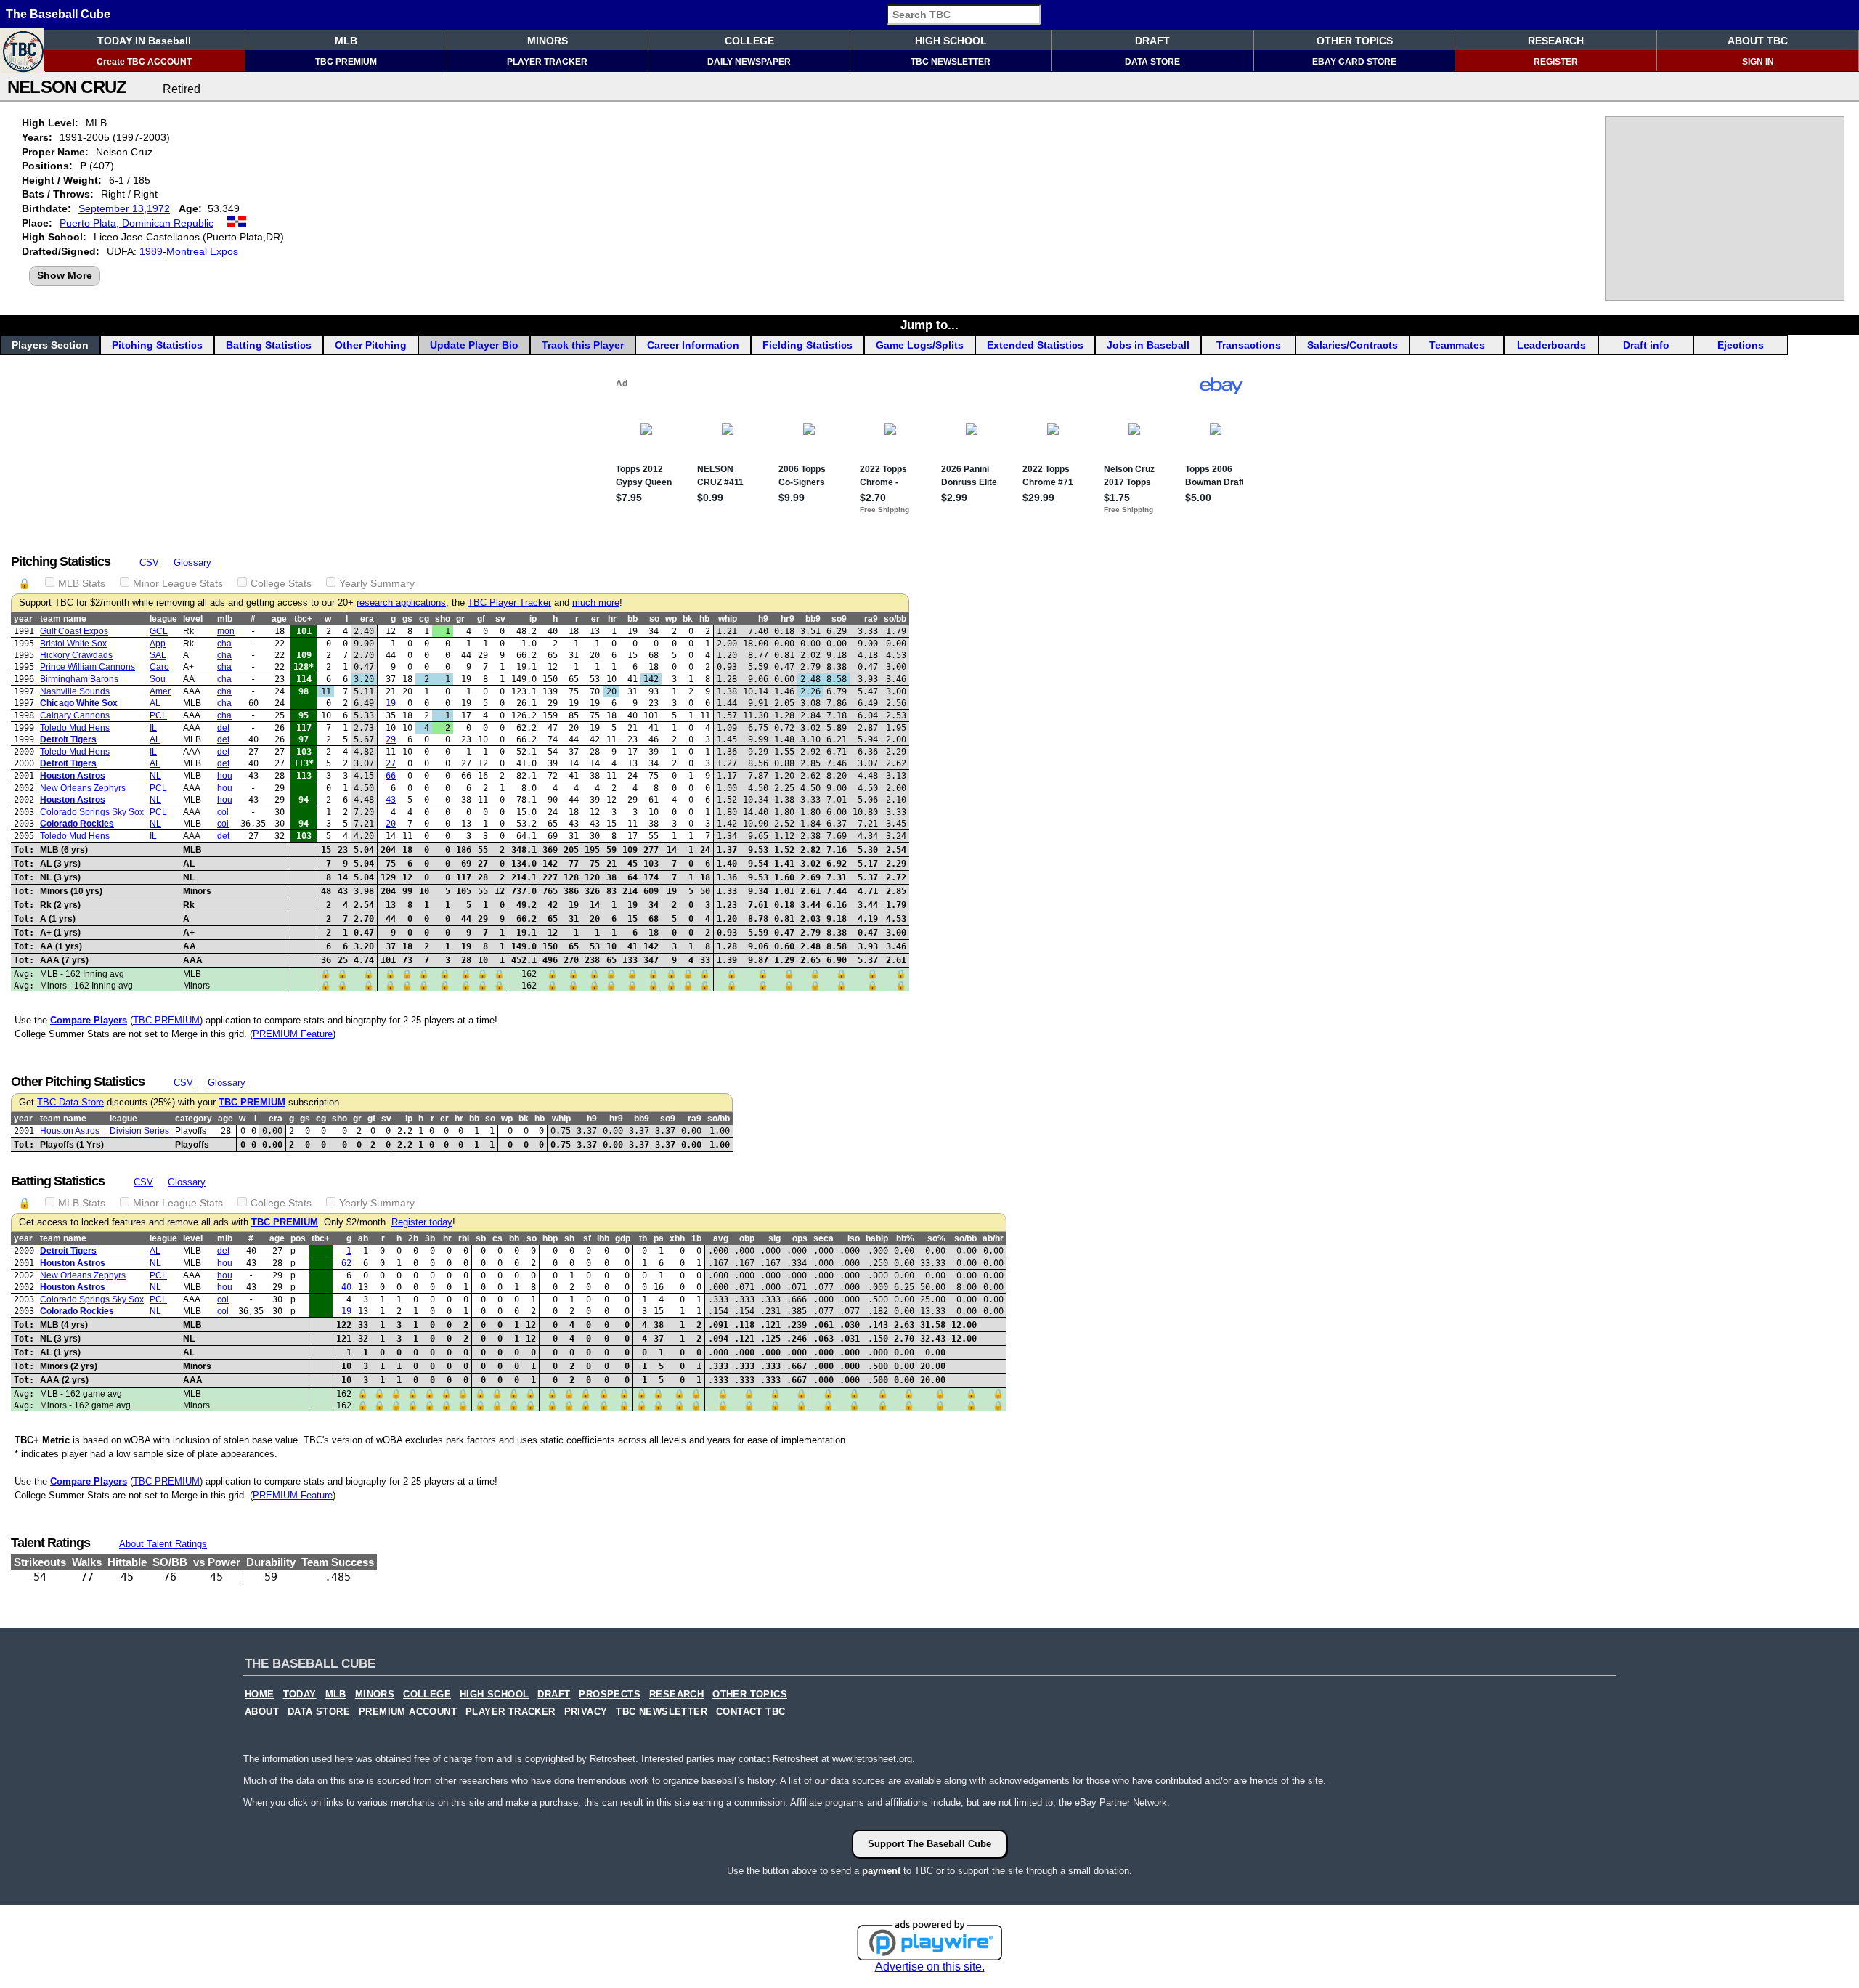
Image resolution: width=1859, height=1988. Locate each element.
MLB (346, 41)
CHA (224, 644)
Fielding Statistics (808, 345)
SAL (158, 655)
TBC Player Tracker (509, 603)
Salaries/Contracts (1352, 345)
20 (391, 824)
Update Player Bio (474, 345)
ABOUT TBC (1758, 41)
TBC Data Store (70, 1103)
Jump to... (929, 325)
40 (346, 1287)
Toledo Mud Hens (75, 728)
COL (223, 812)
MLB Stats (82, 583)
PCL (158, 715)
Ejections (1741, 345)
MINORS (548, 41)
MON (226, 631)
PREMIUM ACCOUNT (408, 1712)
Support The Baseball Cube (929, 1844)
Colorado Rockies (77, 824)
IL (153, 728)
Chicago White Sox (79, 703)
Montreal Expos (202, 251)
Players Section (50, 345)
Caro (159, 667)
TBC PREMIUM (346, 62)
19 (391, 703)
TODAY (300, 1695)
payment (881, 1871)
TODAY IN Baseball (144, 41)
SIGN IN (1758, 62)
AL (155, 703)
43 (391, 800)
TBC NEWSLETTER (951, 62)
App (158, 644)
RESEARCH (1556, 41)
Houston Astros (73, 776)
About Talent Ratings (163, 1544)
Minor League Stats (178, 583)
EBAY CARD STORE (1354, 62)
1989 (151, 251)
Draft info (1646, 345)
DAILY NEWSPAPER (749, 62)
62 (346, 1263)
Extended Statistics (1035, 345)
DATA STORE (1152, 62)
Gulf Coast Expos (74, 631)
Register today (422, 1222)
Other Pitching (371, 345)
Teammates (1457, 345)
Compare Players (89, 1020)
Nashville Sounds (75, 691)
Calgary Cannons (75, 715)
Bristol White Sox (73, 644)
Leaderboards (1551, 345)
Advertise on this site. (930, 1967)
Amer (160, 691)
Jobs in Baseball (1148, 345)
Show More (65, 275)
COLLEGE (749, 41)
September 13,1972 (124, 208)
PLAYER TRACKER (547, 62)
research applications (401, 603)
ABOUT (262, 1712)
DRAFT (1152, 41)
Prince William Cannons (88, 667)
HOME (260, 1695)
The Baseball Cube (58, 14)
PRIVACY (586, 1712)
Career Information (693, 345)
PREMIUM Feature (293, 1034)
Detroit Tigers (68, 739)
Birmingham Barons (79, 679)
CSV (149, 563)
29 (391, 739)
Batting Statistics (269, 345)
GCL (159, 631)
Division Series (139, 1131)
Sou (158, 679)
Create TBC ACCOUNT (144, 62)
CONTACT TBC (750, 1712)
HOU (225, 776)
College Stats (281, 583)
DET (223, 728)
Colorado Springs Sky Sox (92, 812)
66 (391, 776)
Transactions (1249, 345)
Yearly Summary (377, 583)
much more (596, 603)
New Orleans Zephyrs (83, 788)
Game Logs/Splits (920, 345)
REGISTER (1556, 62)
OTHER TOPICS (1355, 41)
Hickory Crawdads (76, 655)
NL (155, 776)
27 (391, 763)
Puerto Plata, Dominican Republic (137, 223)
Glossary (192, 563)
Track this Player (583, 345)
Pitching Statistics (157, 345)
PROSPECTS (610, 1695)
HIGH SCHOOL (951, 41)
